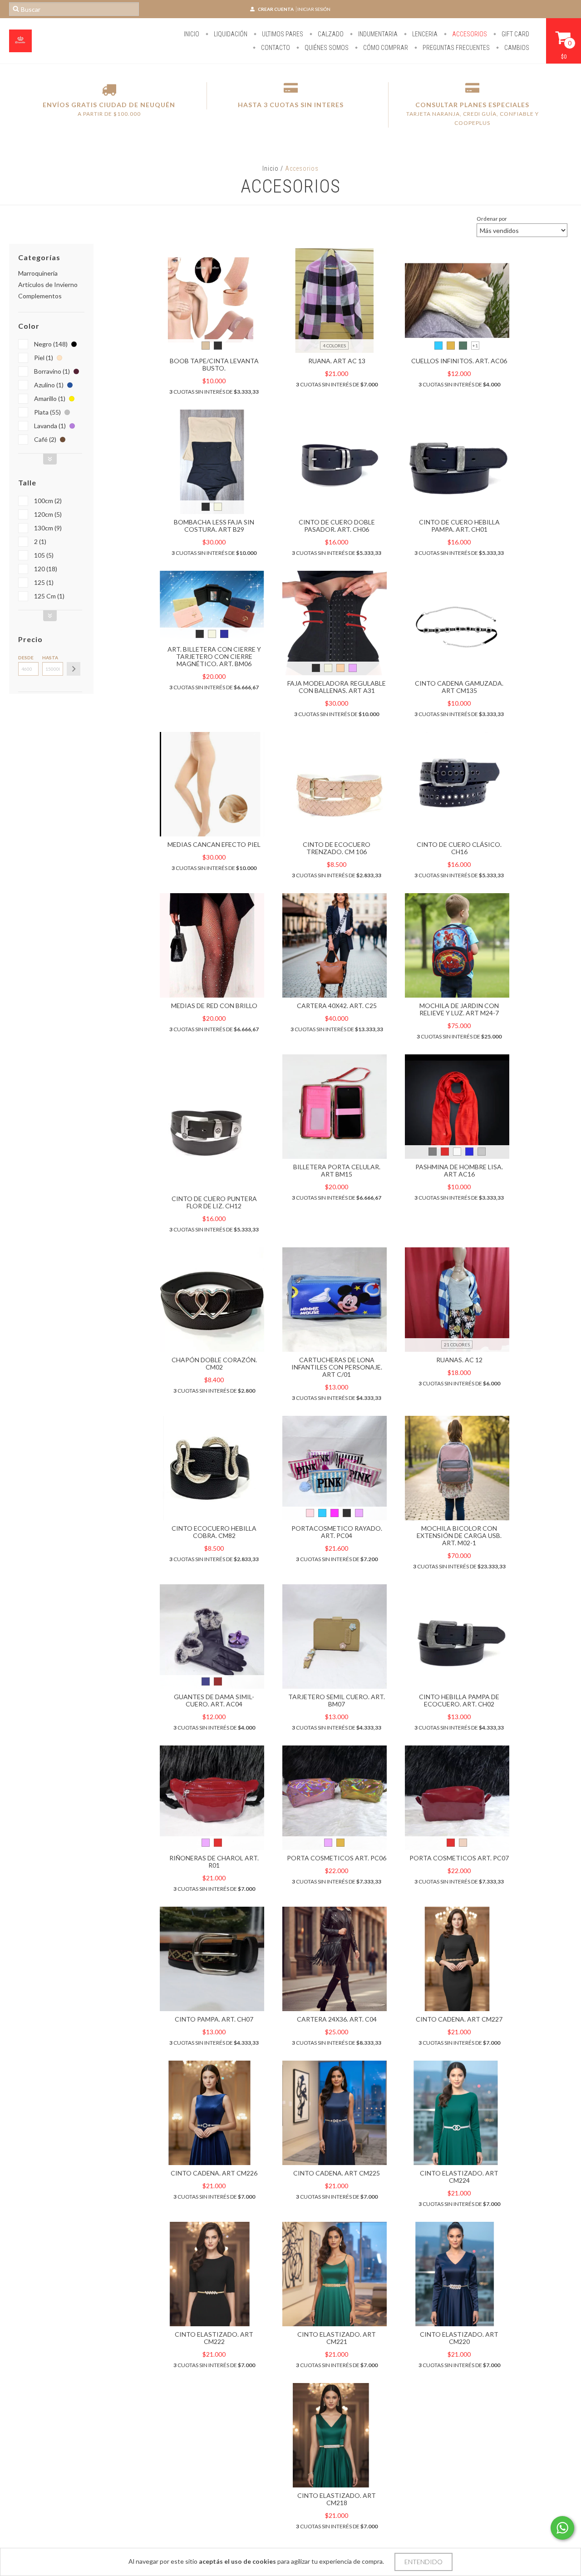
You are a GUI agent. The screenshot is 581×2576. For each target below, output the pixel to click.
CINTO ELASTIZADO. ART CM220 (459, 2338)
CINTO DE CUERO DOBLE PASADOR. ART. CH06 (337, 526)
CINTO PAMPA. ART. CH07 (214, 2019)
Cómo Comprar (385, 48)
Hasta (50, 658)
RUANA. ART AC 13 (337, 361)
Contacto (275, 48)
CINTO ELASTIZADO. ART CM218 (337, 2499)
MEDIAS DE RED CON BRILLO (214, 1006)
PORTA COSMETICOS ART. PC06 (337, 1858)
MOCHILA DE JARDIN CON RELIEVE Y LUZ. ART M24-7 (459, 1009)
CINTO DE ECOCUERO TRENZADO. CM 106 (337, 848)
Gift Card (515, 34)
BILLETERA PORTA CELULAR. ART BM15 (337, 1170)
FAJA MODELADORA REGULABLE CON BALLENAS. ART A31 (337, 687)
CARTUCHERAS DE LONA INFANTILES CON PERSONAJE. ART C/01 (337, 1367)
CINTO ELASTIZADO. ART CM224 (459, 2177)
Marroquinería (38, 273)
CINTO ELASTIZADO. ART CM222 (214, 2338)
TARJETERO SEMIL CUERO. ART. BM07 (337, 1700)
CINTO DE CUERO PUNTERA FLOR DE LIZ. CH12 (214, 1202)
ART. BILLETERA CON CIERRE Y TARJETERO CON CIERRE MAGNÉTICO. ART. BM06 (214, 656)
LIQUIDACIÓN (230, 34)
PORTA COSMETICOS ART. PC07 (459, 1858)
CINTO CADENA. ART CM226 (214, 2173)
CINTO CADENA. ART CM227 (459, 2019)
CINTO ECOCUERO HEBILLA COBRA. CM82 (214, 1532)
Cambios (516, 48)
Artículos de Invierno (48, 284)
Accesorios (469, 34)
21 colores (457, 1345)
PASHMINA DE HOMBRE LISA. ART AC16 (459, 1170)
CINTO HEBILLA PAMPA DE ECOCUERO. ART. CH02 (459, 1700)
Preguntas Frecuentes (455, 48)
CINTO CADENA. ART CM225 (337, 2173)
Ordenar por (492, 219)
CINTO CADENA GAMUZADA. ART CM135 (459, 687)
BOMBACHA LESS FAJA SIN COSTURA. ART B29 (214, 526)
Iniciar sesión (314, 9)
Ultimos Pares (282, 34)
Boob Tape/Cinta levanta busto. (214, 364)
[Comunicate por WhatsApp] (562, 2528)
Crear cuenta (276, 9)
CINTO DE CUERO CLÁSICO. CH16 (459, 848)
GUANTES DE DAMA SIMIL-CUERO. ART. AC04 (214, 1700)
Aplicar (74, 669)
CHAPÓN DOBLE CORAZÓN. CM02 (214, 1363)
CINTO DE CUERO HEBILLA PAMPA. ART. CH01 (459, 526)
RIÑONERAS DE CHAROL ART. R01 (214, 1862)
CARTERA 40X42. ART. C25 (337, 1006)
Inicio (192, 34)
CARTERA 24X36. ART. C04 (337, 2019)
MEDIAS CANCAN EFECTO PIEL (214, 844)
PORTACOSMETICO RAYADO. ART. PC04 (337, 1532)
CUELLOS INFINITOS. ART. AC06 (459, 361)
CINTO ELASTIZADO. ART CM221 (337, 2338)
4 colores (334, 346)
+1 (475, 346)
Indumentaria (377, 34)
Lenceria (424, 34)
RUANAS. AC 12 (459, 1360)
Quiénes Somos (326, 48)
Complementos (40, 296)
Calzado (330, 34)
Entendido (423, 2562)
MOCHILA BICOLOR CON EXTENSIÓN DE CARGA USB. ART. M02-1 (459, 1535)
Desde (26, 658)
